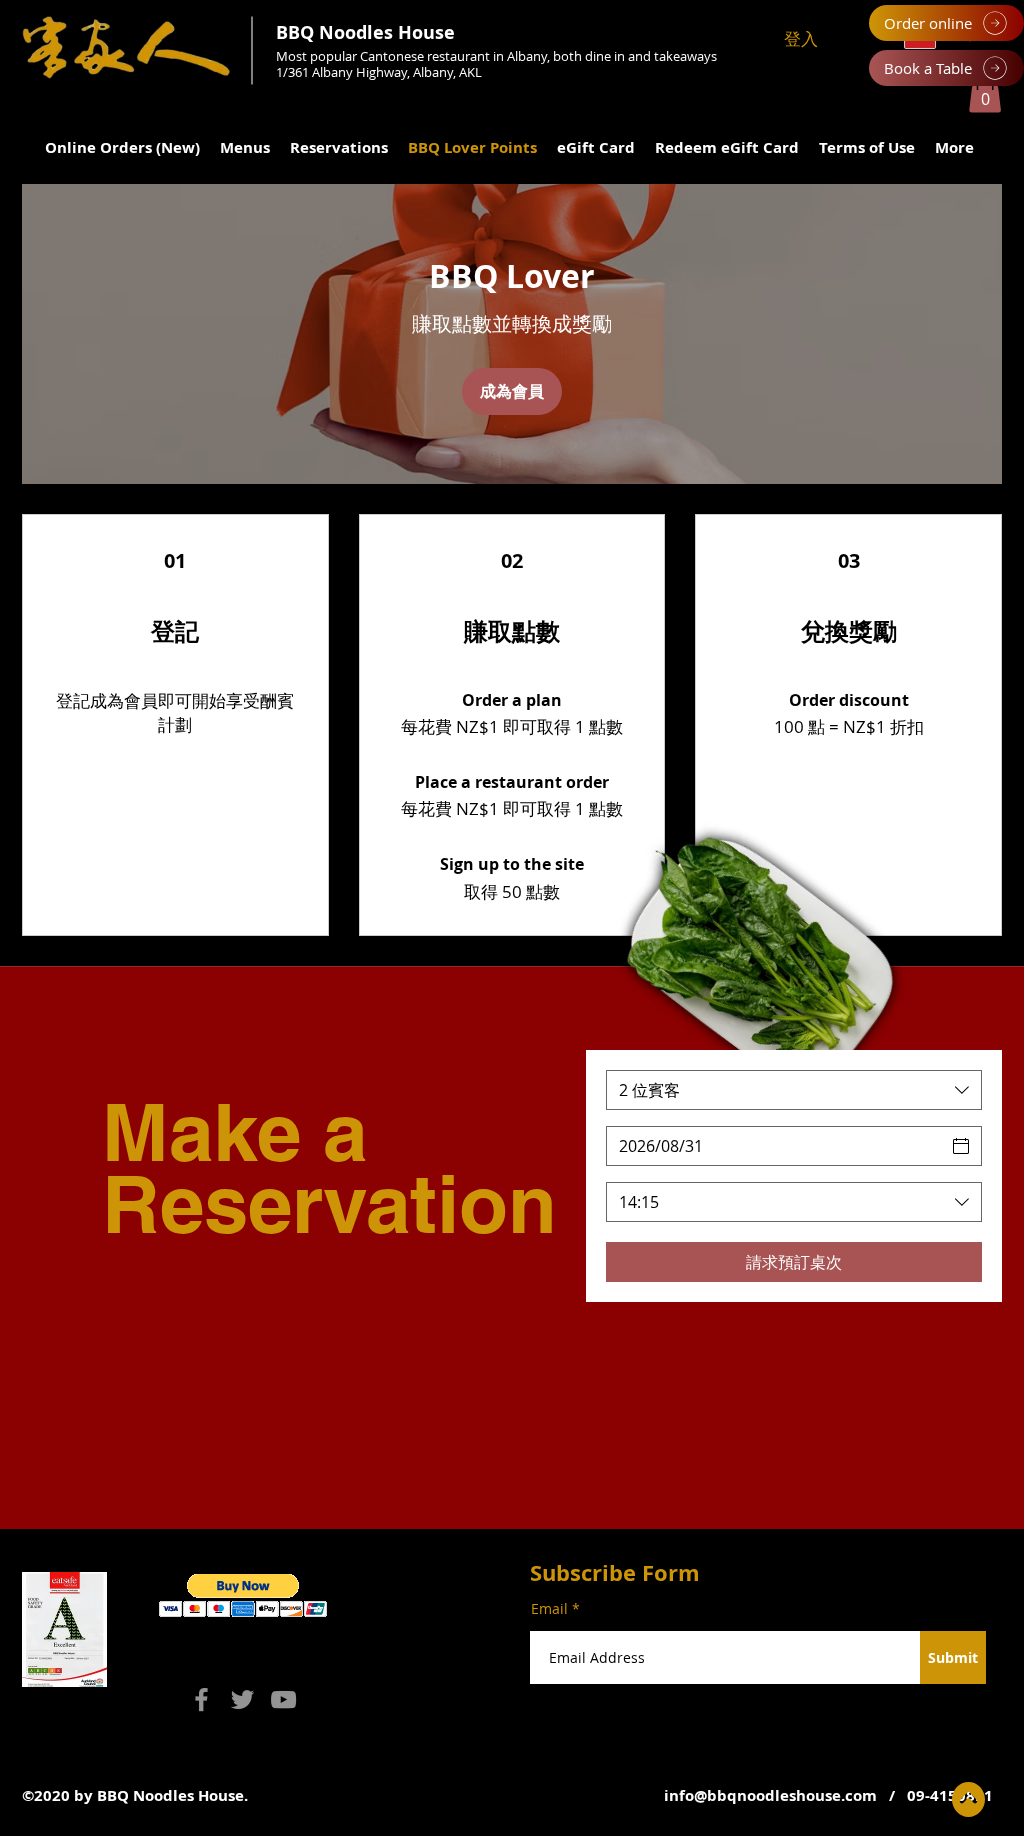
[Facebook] (201, 1699)
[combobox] (794, 1090)
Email (549, 1609)
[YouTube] (283, 1699)
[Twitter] (242, 1699)
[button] (985, 92)
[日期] (961, 1146)
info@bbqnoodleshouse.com (770, 1795)
